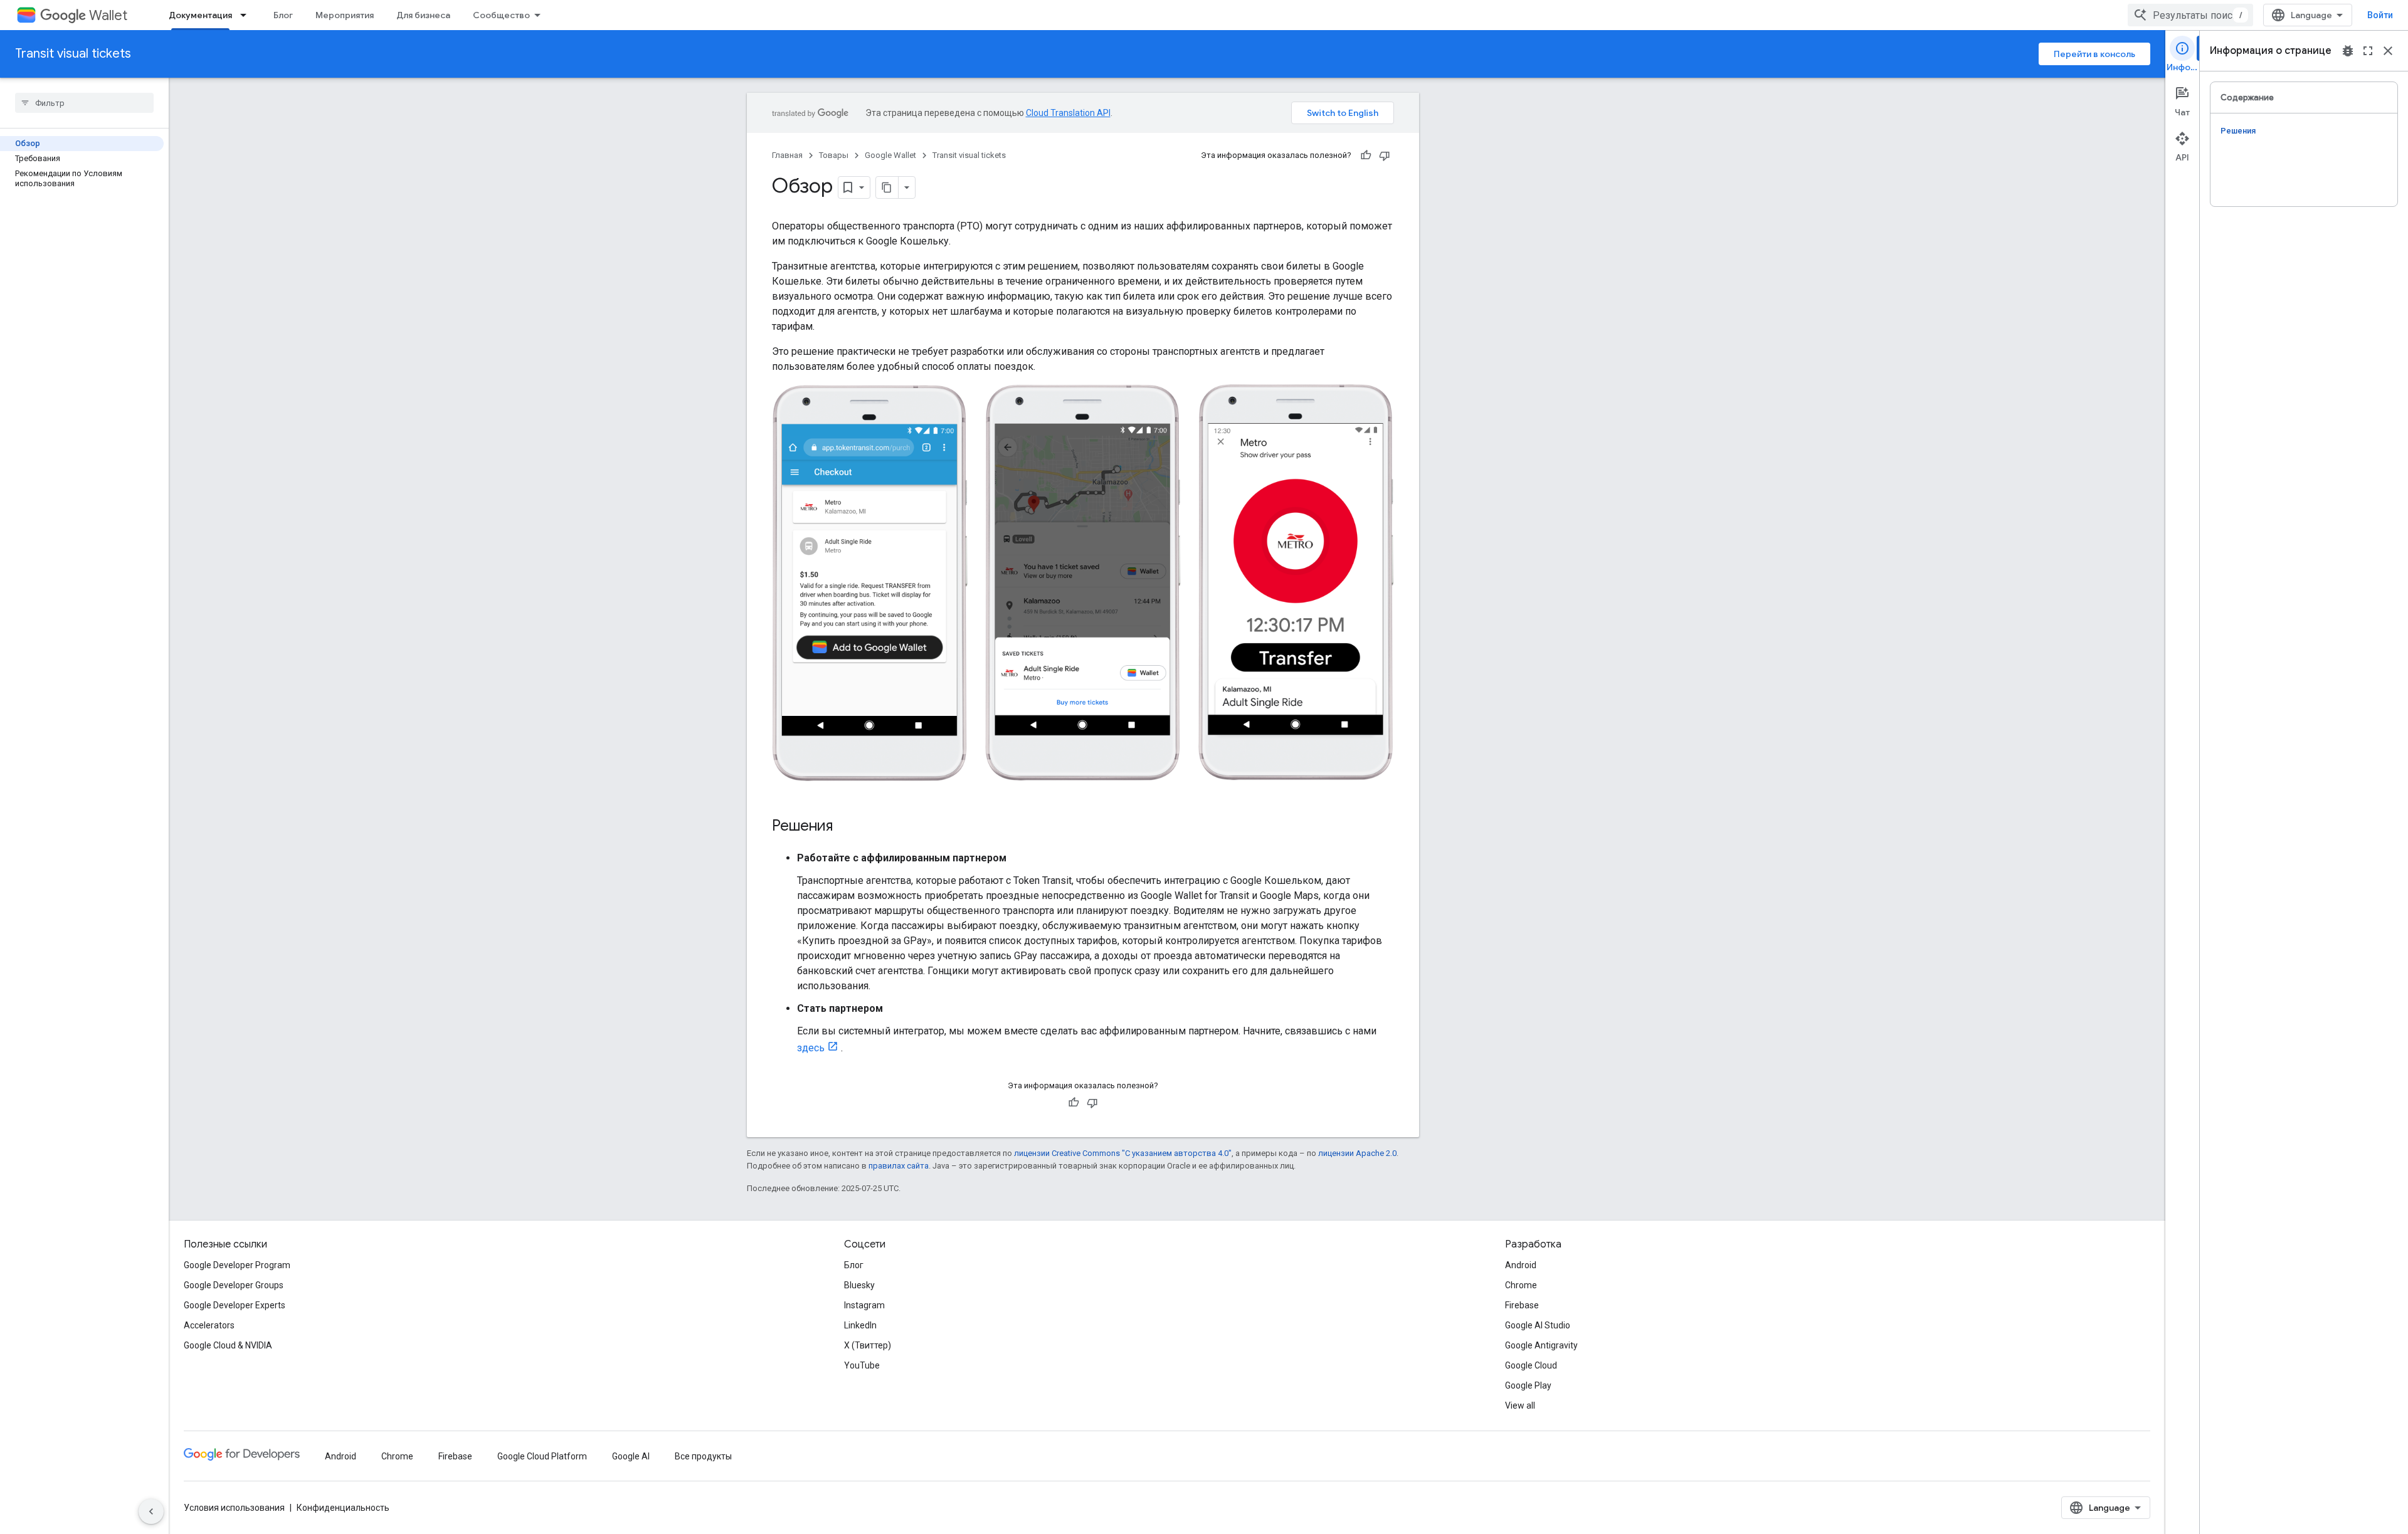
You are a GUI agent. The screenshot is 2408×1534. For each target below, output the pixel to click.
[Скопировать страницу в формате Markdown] (887, 187)
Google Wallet (890, 155)
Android (1521, 1265)
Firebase (1522, 1305)
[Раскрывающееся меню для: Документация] (247, 15)
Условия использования (234, 1508)
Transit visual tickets (73, 54)
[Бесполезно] (1385, 155)
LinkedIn (860, 1325)
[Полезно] (1366, 155)
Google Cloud (1531, 1365)
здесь (811, 1048)
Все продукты (703, 1456)
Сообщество (501, 15)
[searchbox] (84, 103)
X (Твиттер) (868, 1345)
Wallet (108, 15)
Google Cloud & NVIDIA (228, 1345)
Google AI (631, 1456)
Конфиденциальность (343, 1508)
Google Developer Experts (235, 1305)
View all (1520, 1405)
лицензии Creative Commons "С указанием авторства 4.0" (1123, 1153)
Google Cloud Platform (542, 1456)
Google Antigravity (1541, 1345)
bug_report (2348, 51)
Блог (283, 15)
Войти (2380, 15)
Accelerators (209, 1325)
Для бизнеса (423, 15)
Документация (200, 15)
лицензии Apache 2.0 (1357, 1153)
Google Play (1528, 1385)
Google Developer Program (237, 1265)
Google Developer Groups (234, 1285)
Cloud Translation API (1068, 113)
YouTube (862, 1365)
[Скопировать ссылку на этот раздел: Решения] (845, 827)
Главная (787, 155)
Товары (834, 155)
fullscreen (2368, 51)
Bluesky (859, 1285)
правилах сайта (899, 1166)
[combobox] (2190, 15)
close (2388, 51)
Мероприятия (345, 15)
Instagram (864, 1305)
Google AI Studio (1538, 1325)
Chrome (1521, 1285)
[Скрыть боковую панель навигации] (151, 1511)
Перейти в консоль (2094, 54)
